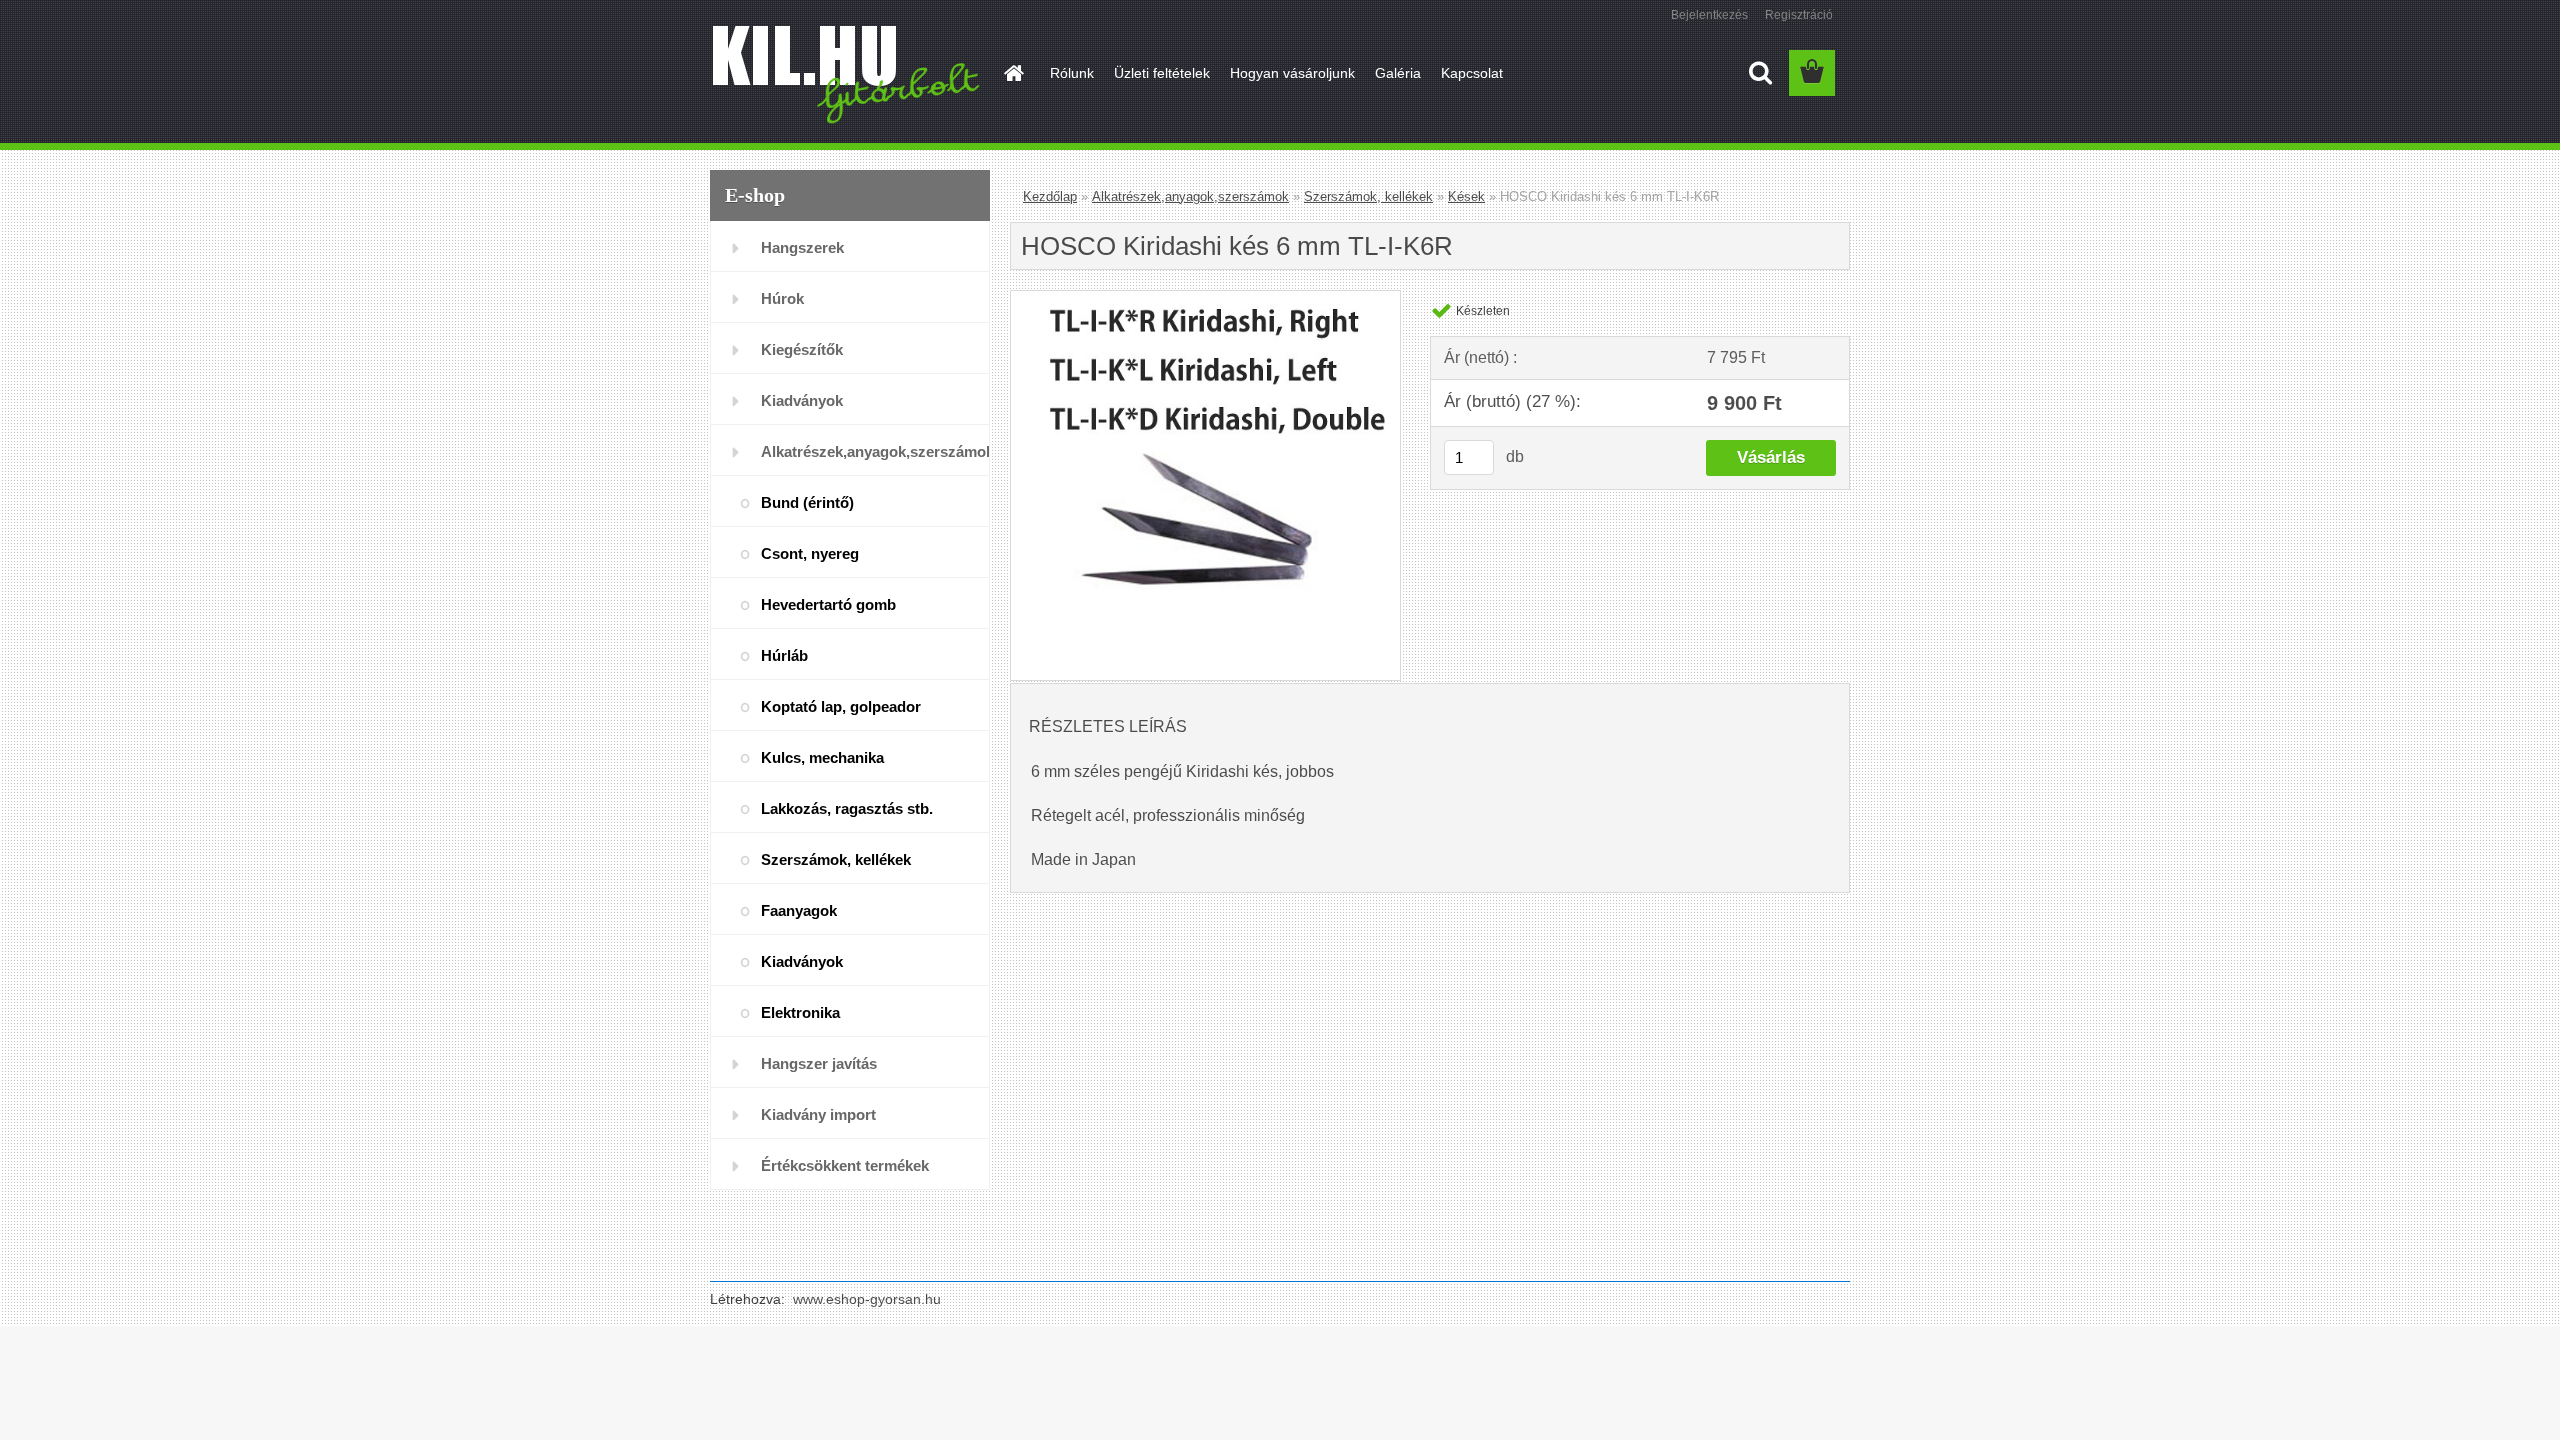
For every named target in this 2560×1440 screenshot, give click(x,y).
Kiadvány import (818, 1114)
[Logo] (847, 74)
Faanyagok (799, 910)
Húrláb (784, 655)
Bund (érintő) (807, 502)
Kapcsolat (1472, 73)
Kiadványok (802, 400)
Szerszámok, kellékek (836, 859)
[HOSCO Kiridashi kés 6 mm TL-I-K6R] (1205, 298)
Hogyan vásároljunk (1292, 73)
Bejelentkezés (1709, 15)
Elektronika (800, 1012)
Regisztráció (1799, 15)
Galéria (1398, 73)
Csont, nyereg (810, 553)
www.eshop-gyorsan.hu (867, 1299)
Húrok (782, 298)
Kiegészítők (802, 349)
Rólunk (1072, 73)
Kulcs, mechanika (822, 757)
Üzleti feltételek (1162, 73)
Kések (1466, 196)
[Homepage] (1012, 73)
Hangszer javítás (819, 1063)
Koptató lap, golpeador (841, 706)
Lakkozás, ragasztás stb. (847, 808)
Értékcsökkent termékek (845, 1165)
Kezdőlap (1050, 196)
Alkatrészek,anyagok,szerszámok (875, 451)
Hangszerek (802, 247)
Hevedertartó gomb (828, 604)
